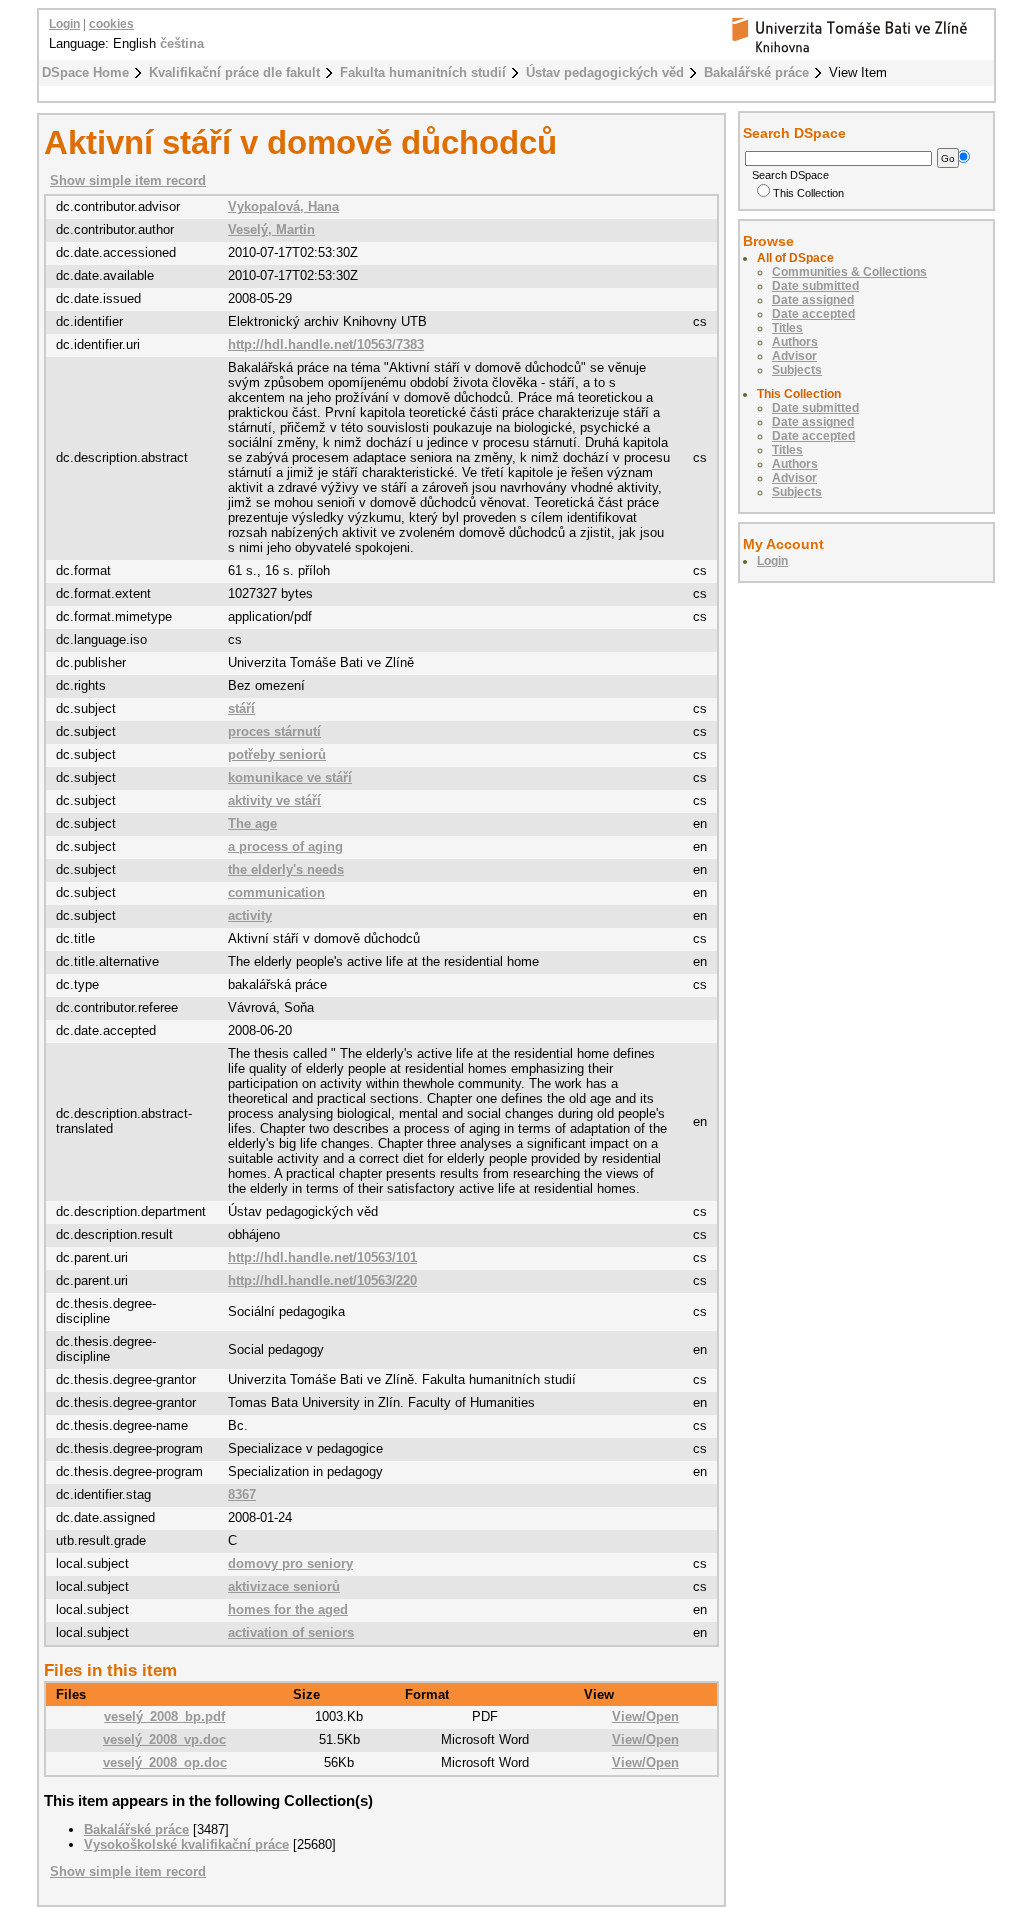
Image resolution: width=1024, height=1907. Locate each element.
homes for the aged (288, 1609)
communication (276, 892)
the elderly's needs (286, 869)
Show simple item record (128, 180)
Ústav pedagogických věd (605, 72)
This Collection (808, 193)
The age (252, 823)
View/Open (645, 1716)
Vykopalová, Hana (283, 206)
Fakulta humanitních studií (423, 72)
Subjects (797, 370)
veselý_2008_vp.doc (164, 1739)
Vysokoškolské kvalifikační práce (186, 1844)
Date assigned (813, 300)
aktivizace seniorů (284, 1586)
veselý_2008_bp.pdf (164, 1716)
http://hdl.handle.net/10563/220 (322, 1280)
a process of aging (285, 846)
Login (64, 24)
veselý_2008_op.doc (165, 1762)
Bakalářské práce (756, 72)
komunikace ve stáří (290, 777)
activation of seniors (291, 1632)
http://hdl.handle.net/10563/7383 (326, 344)
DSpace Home (85, 72)
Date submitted (815, 286)
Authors (795, 342)
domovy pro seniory (290, 1563)
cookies (111, 24)
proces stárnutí (274, 731)
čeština (182, 43)
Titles (787, 328)
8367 (242, 1494)
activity (250, 915)
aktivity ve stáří (274, 800)
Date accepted (813, 314)
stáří (241, 708)
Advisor (794, 356)
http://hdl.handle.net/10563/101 (322, 1257)
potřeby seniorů (277, 754)
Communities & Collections (849, 272)
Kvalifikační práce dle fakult (234, 72)
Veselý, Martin (271, 229)
